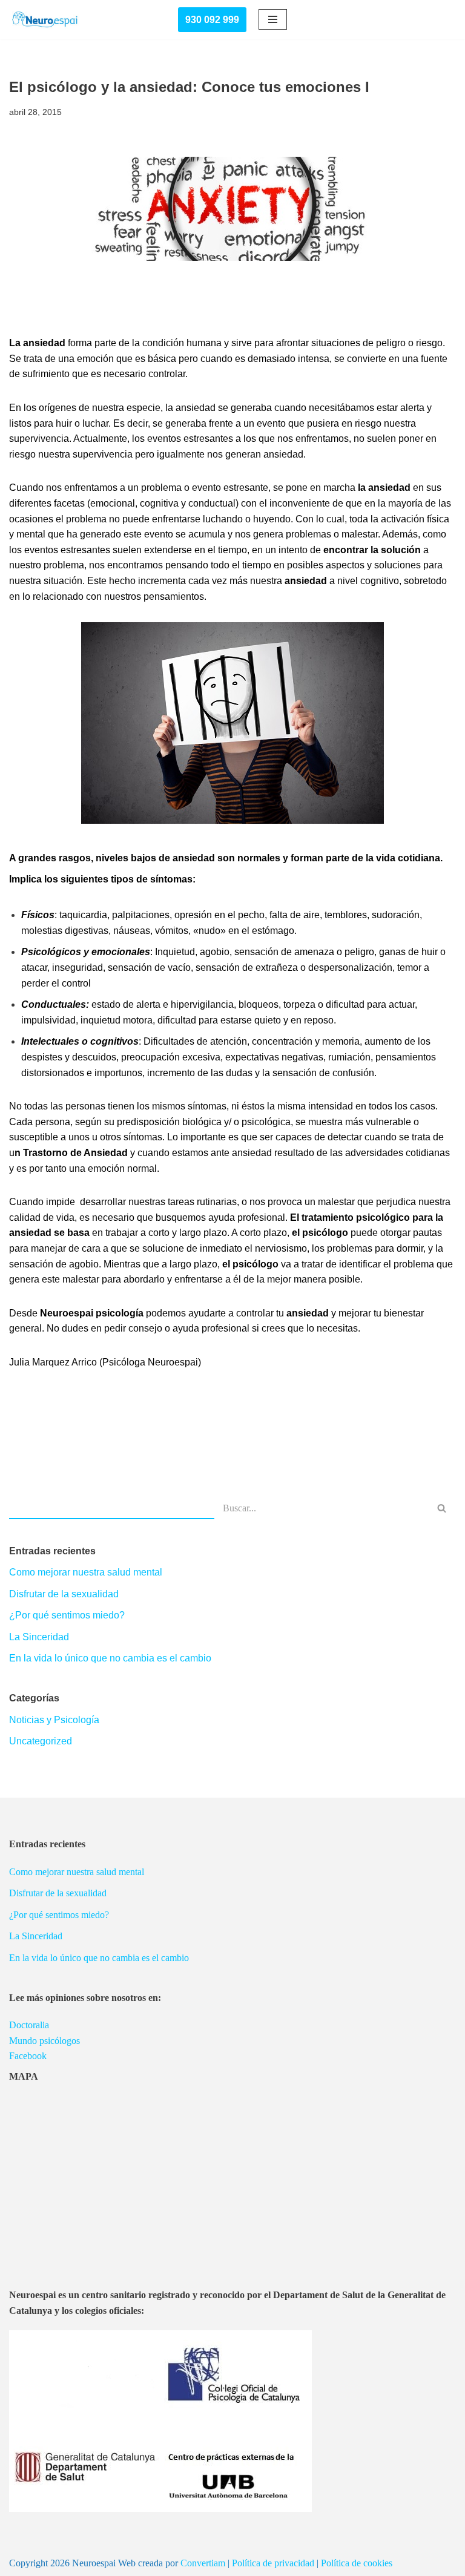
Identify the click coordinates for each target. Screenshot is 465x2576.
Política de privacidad (273, 2563)
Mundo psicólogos (45, 2041)
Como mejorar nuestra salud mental (86, 1572)
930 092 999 (212, 20)
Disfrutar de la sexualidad (64, 1594)
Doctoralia (29, 2025)
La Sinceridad (39, 1637)
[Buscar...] (112, 1508)
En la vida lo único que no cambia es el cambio (110, 1658)
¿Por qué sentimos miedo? (67, 1615)
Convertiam (203, 2563)
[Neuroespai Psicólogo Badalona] (45, 20)
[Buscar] (442, 1508)
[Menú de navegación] (273, 19)
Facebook (28, 2056)
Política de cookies (357, 2563)
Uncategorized (41, 1741)
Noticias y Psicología (54, 1720)
